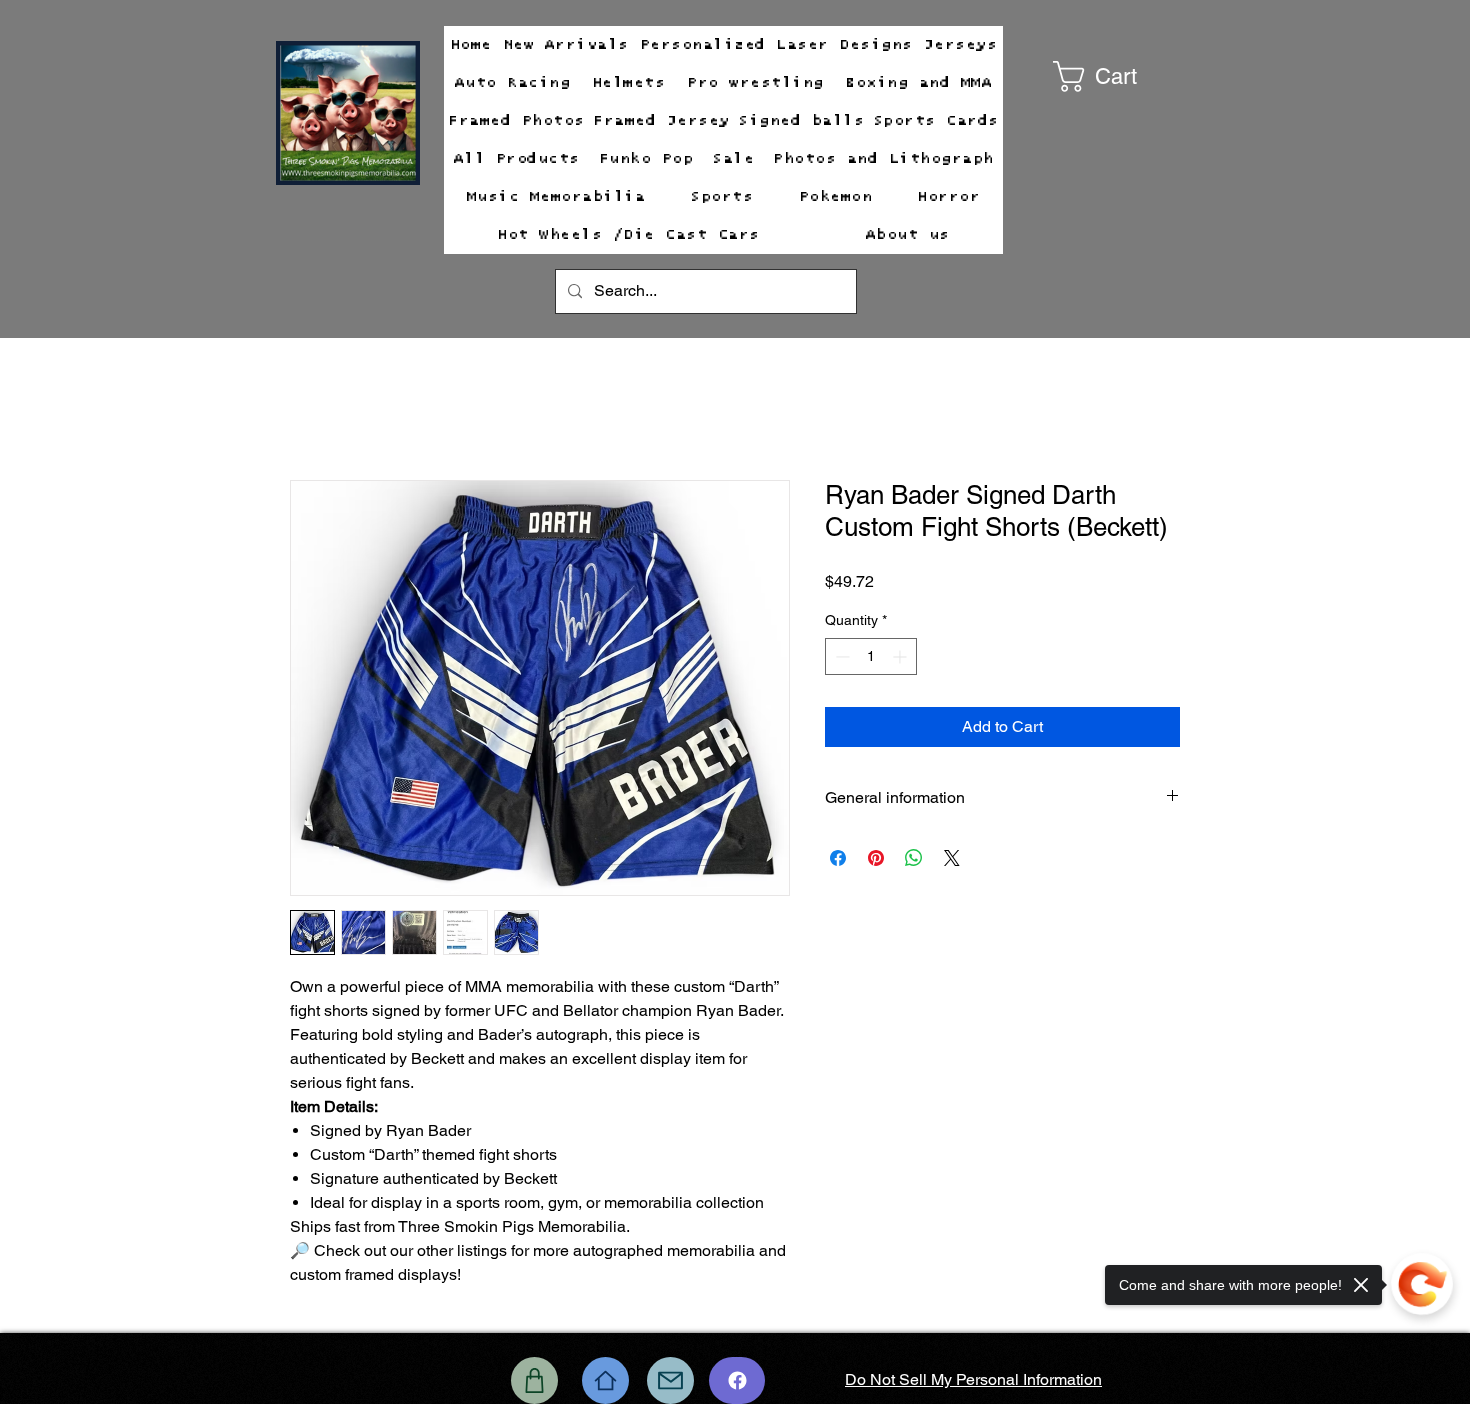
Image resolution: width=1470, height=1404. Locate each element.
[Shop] (534, 1380)
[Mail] (670, 1380)
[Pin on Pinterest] (876, 858)
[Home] (605, 1380)
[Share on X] (952, 858)
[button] (1124, 76)
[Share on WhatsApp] (914, 858)
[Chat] (737, 1380)
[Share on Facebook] (838, 858)
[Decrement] (840, 656)
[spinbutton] (871, 656)
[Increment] (901, 656)
